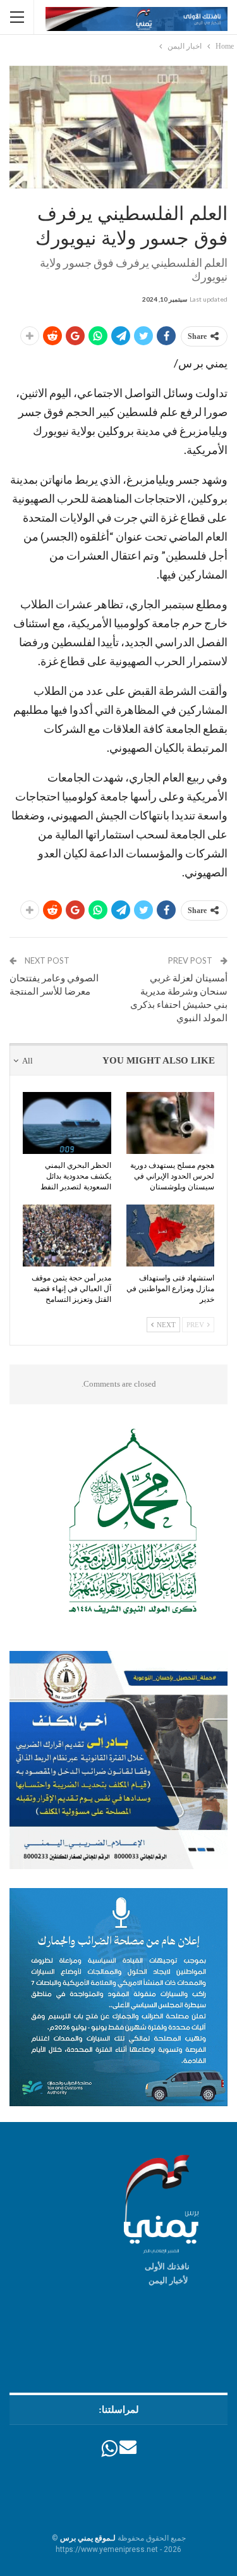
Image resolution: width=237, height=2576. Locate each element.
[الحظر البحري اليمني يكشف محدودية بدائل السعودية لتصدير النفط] (67, 1123)
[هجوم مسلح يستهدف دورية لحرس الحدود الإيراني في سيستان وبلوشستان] (171, 1123)
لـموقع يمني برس (88, 2538)
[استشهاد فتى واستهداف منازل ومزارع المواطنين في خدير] (171, 1236)
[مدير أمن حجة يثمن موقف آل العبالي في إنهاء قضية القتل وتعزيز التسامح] (67, 1236)
